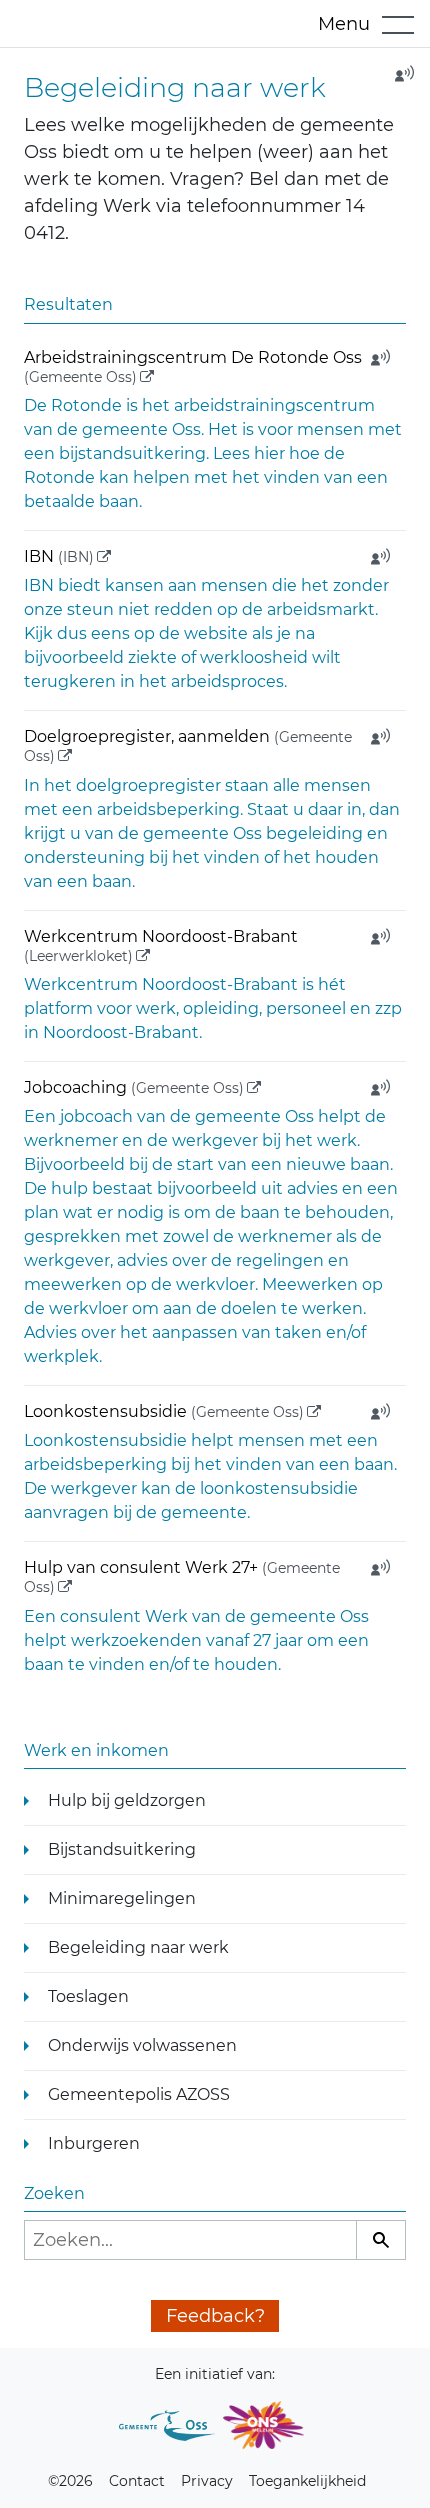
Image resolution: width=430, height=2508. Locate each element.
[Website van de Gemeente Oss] (167, 2425)
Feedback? (215, 2316)
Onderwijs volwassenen (142, 2045)
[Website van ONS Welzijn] (263, 2425)
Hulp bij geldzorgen (127, 1800)
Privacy (207, 2481)
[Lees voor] (398, 80)
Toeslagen (88, 1996)
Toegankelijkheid (307, 2481)
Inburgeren (94, 2143)
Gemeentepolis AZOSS (139, 2094)
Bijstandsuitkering (122, 1849)
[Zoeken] (381, 2240)
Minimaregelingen (122, 1898)
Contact (137, 2481)
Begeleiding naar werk (138, 1947)
